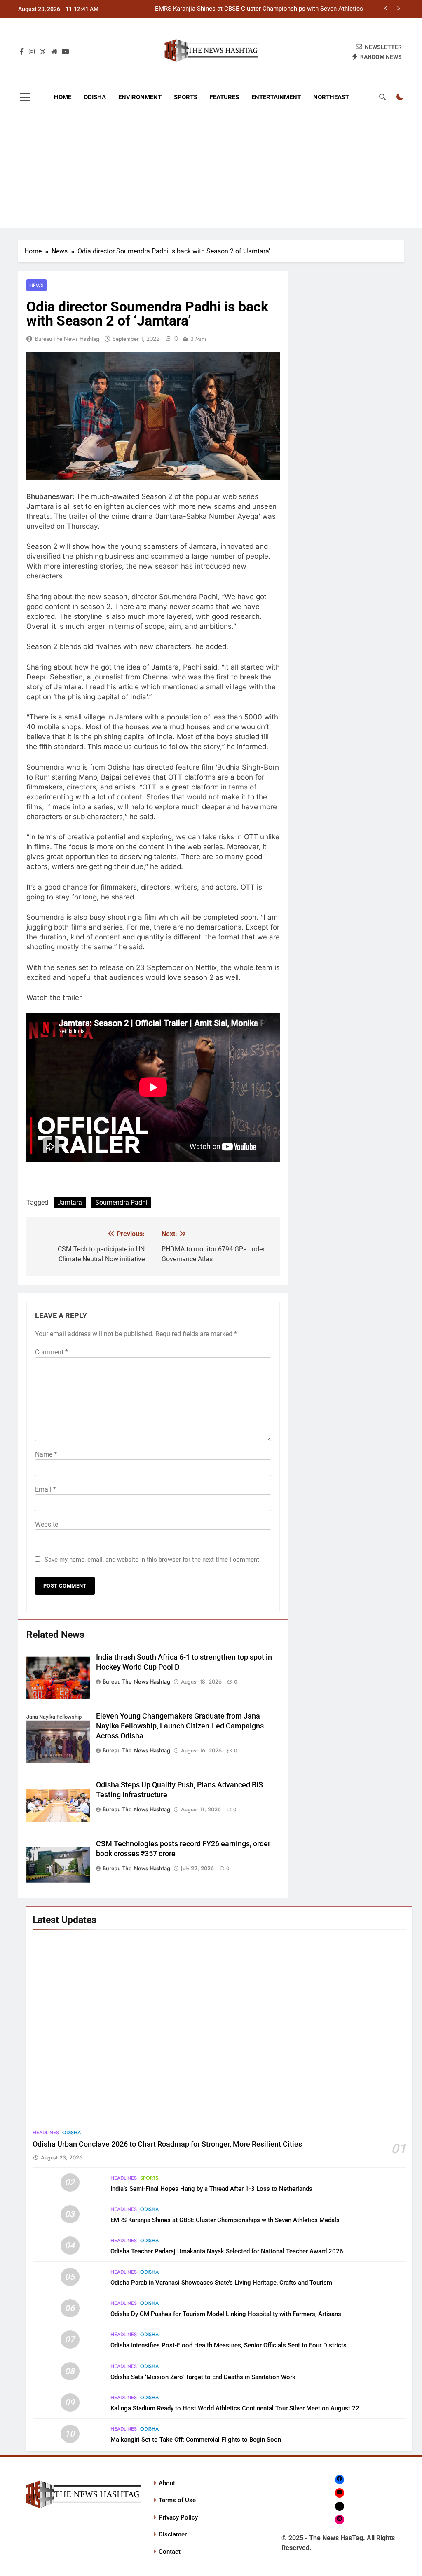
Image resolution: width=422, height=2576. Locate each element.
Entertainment (276, 97)
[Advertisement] (211, 170)
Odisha (95, 97)
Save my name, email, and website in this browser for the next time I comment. (153, 1560)
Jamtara (70, 1203)
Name (46, 1454)
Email (46, 1489)
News (36, 285)
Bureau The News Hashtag (67, 339)
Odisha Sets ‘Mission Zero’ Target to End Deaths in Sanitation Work (203, 2377)
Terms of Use (177, 2500)
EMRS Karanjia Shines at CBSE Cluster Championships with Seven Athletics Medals (225, 2220)
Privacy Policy (178, 2517)
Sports (186, 97)
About (167, 2483)
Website (47, 1524)
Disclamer (173, 2534)
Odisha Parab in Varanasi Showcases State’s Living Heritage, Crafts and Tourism (221, 2283)
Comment (52, 1352)
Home (63, 97)
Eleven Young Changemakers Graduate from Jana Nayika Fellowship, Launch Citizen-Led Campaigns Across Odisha (180, 1726)
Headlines (46, 2133)
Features (224, 97)
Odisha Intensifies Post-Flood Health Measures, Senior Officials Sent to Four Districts (229, 2345)
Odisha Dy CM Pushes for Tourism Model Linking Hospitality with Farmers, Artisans (226, 2314)
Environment (140, 97)
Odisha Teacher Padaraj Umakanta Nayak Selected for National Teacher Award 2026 (255, 9)
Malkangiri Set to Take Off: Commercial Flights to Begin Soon (196, 2440)
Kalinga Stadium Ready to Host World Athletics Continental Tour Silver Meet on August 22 (235, 2408)
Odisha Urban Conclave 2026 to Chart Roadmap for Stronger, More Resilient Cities (167, 2144)
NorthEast (331, 97)
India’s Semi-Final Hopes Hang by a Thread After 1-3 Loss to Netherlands (211, 2189)
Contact (170, 2552)
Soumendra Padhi (121, 1203)
